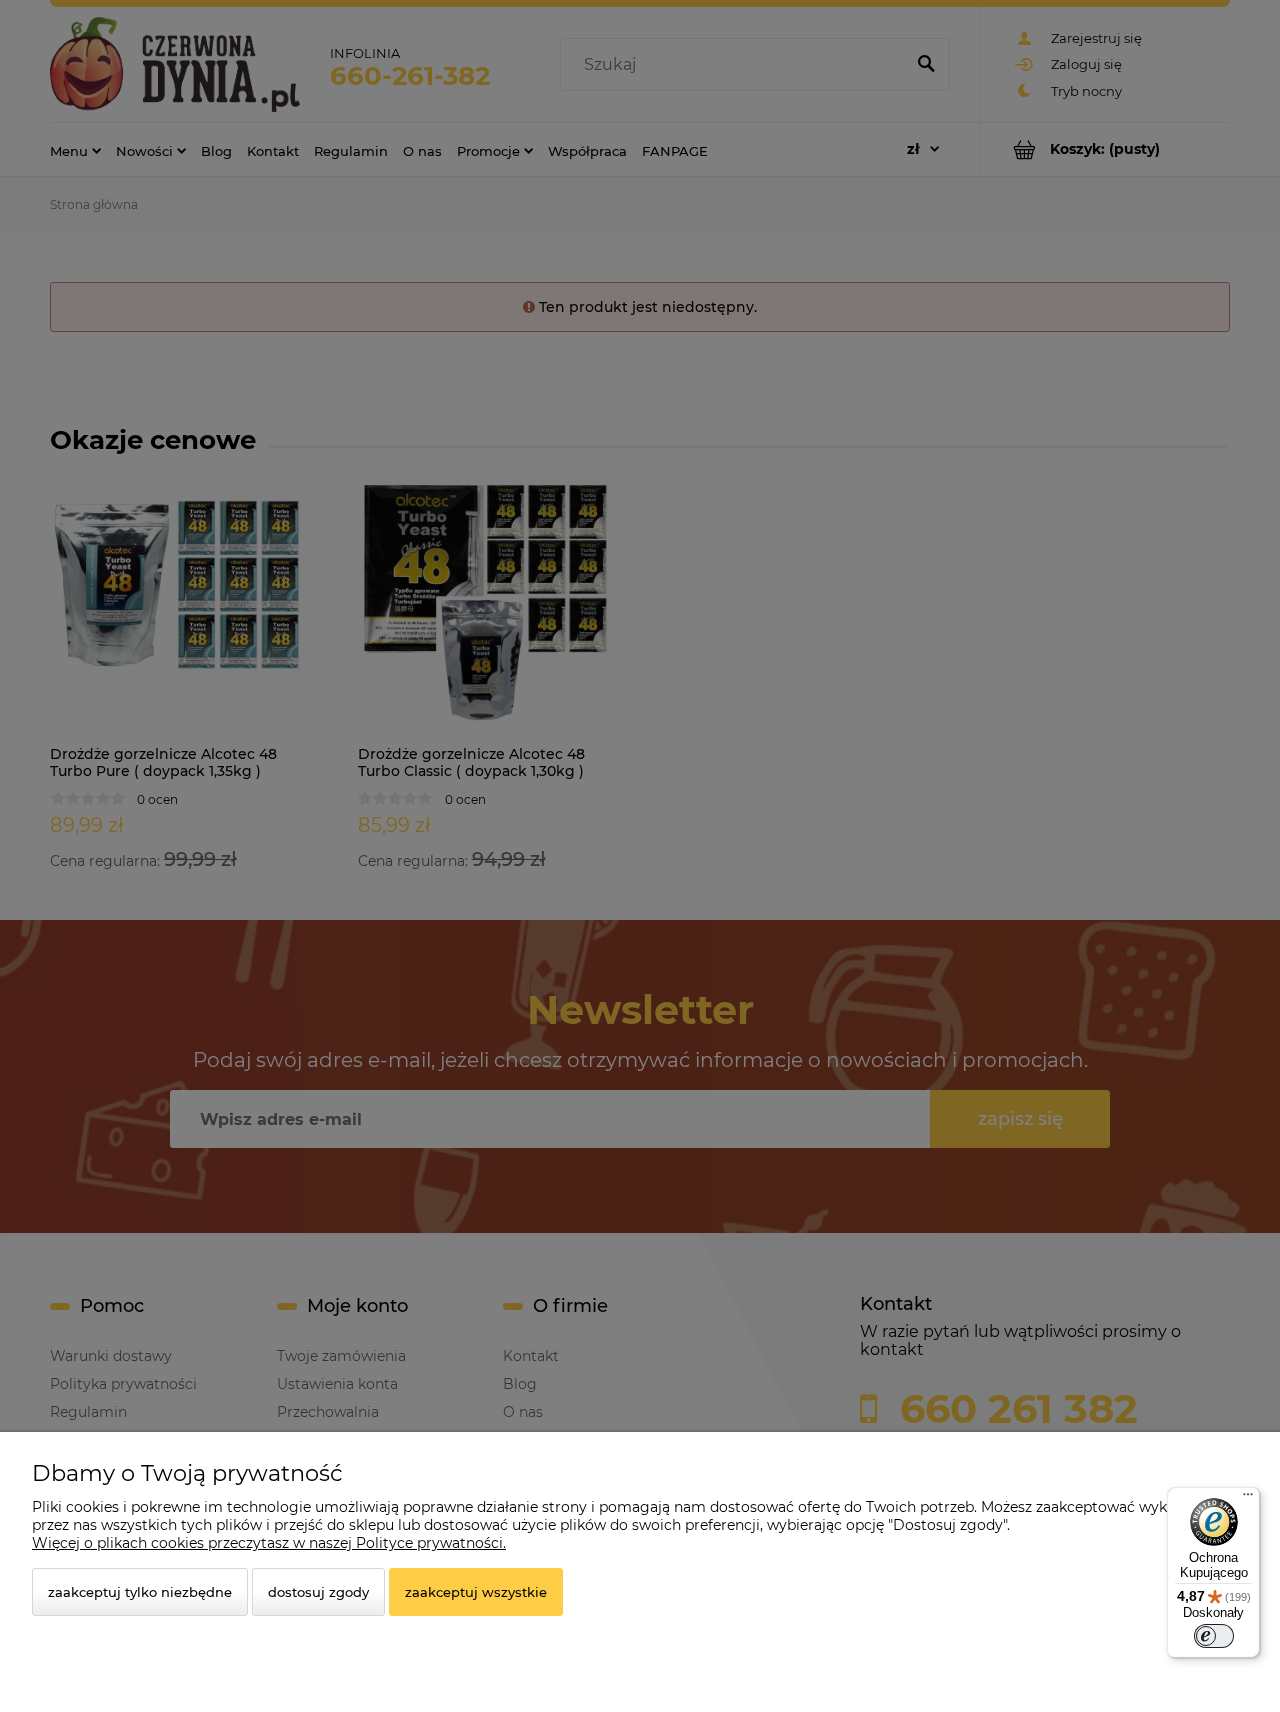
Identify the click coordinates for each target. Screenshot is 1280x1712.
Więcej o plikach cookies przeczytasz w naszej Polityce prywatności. (269, 1543)
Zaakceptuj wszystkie (476, 1592)
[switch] (1214, 1636)
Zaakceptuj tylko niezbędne (140, 1592)
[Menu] (1248, 1499)
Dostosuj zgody (318, 1592)
